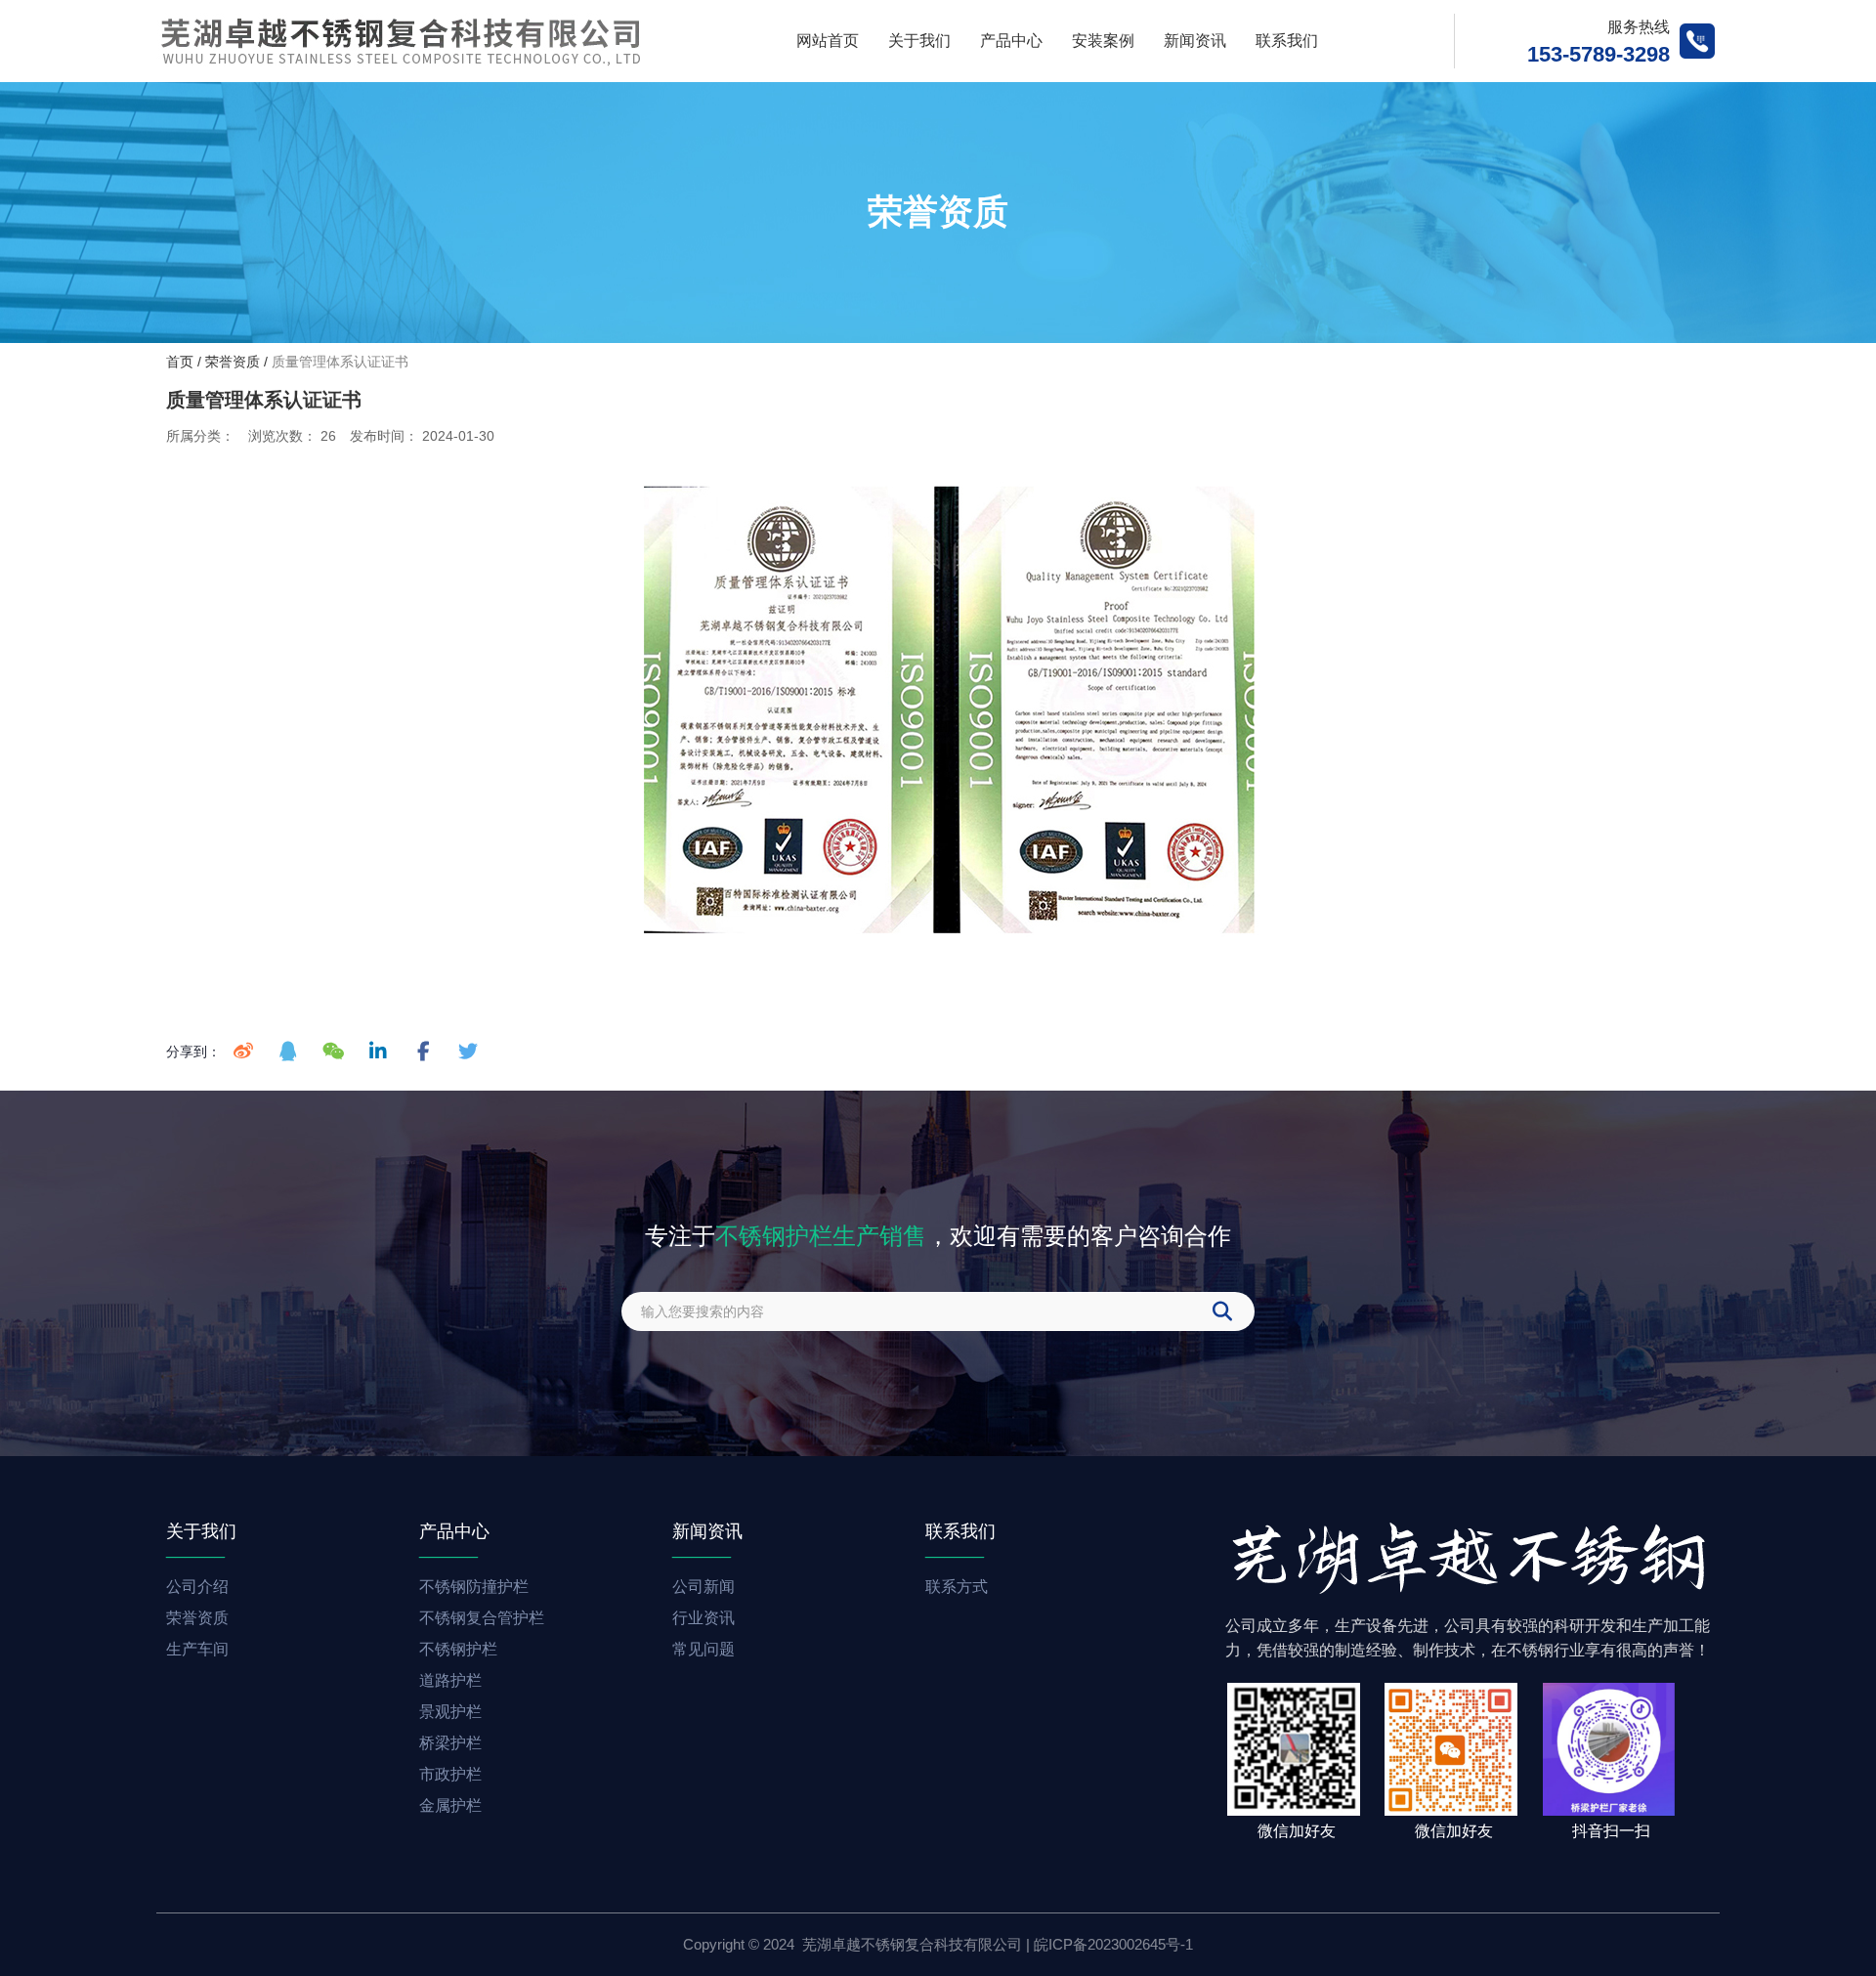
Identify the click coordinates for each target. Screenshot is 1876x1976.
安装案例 (1103, 41)
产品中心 (1011, 41)
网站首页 (828, 41)
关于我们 (919, 41)
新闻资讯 (1195, 41)
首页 (182, 362)
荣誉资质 (233, 362)
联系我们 (1287, 41)
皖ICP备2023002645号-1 (1113, 1944)
